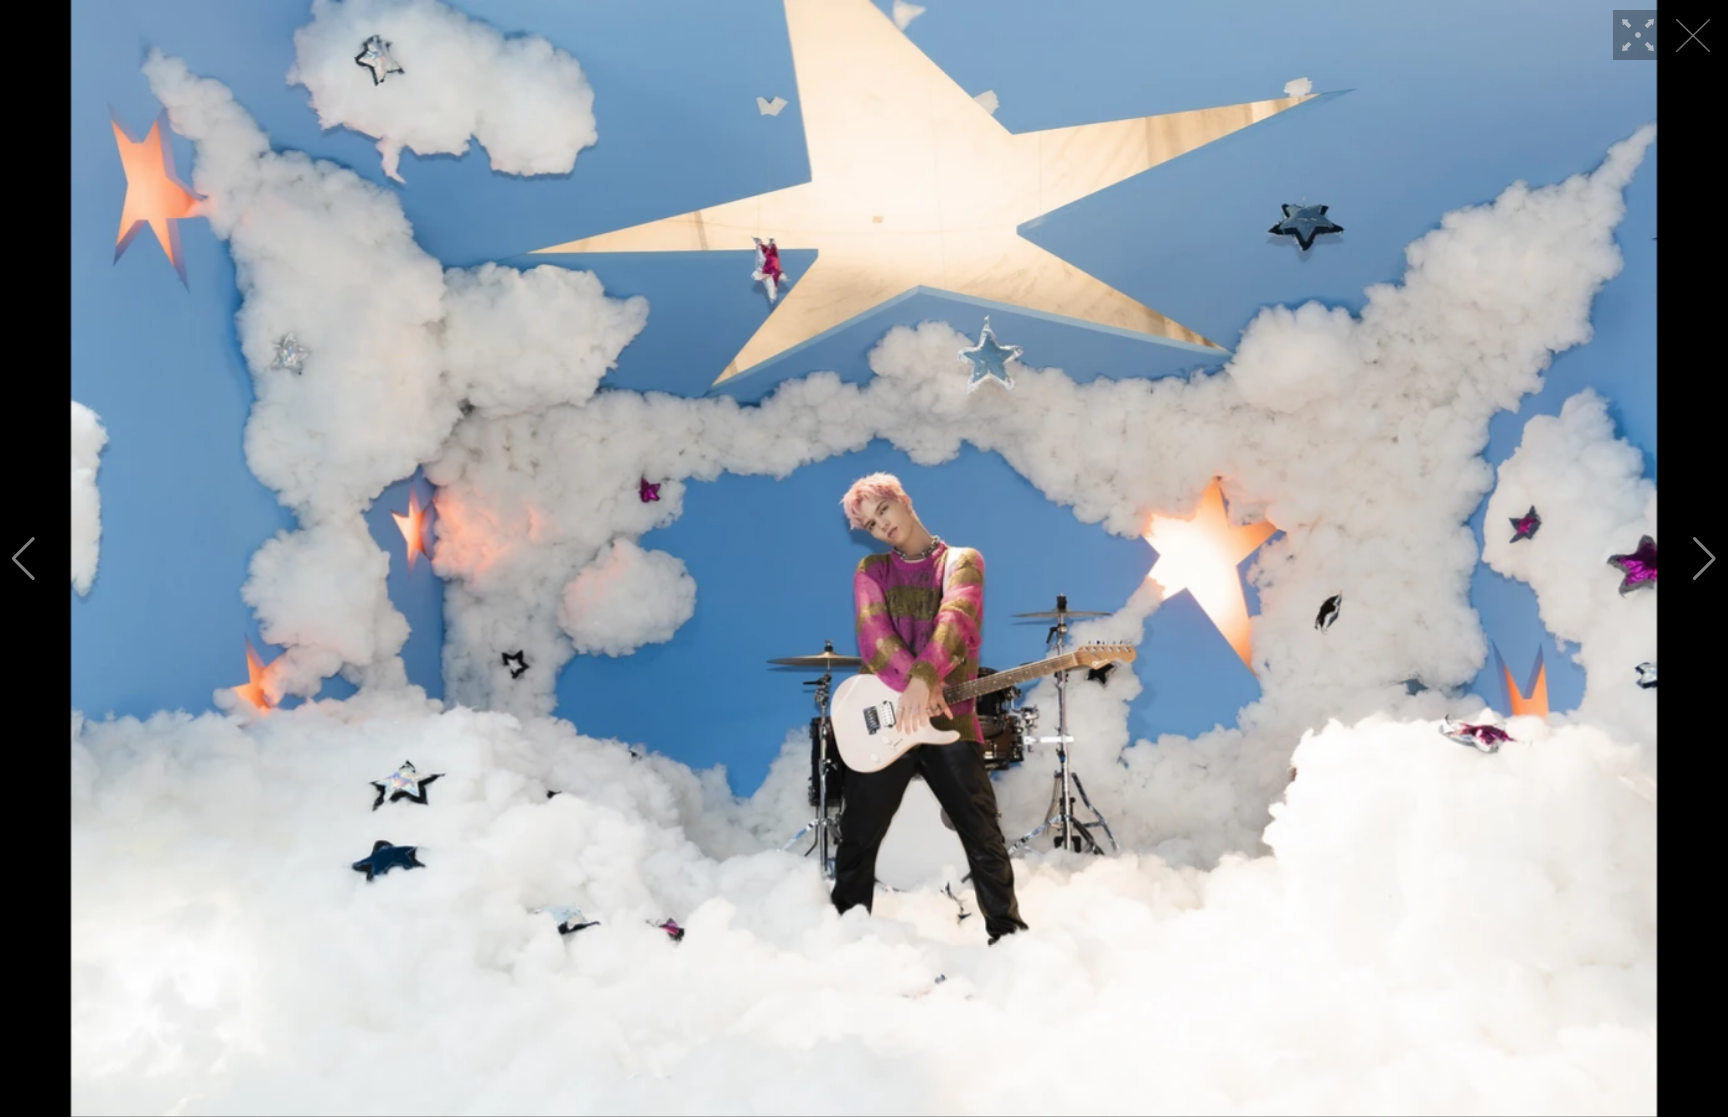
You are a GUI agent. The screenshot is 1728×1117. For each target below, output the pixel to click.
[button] (23, 559)
